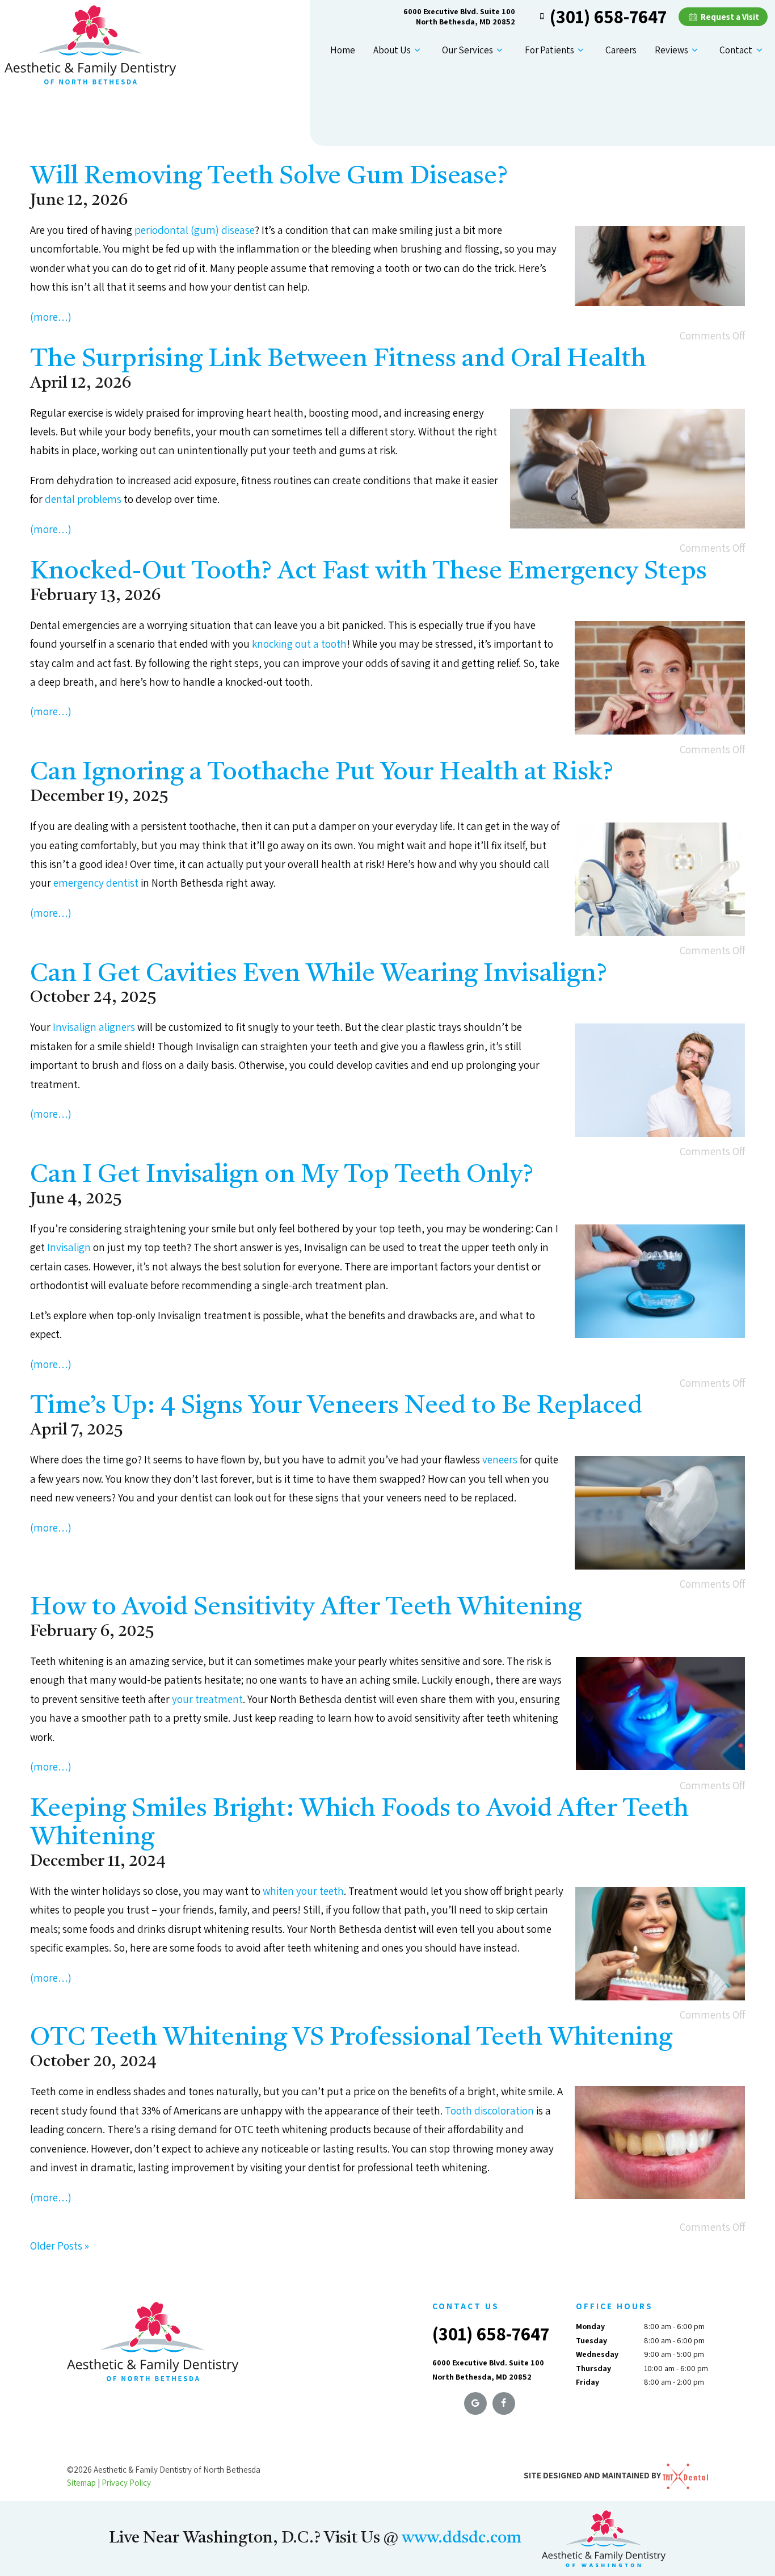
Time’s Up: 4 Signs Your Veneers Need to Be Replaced (336, 1406)
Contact (736, 50)
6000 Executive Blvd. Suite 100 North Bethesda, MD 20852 (459, 16)
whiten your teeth (303, 1891)
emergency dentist (96, 883)
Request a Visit (729, 17)
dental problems (83, 499)
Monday (590, 2326)
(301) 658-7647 (608, 16)
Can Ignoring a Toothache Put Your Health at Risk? (322, 773)
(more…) (51, 317)
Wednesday (597, 2354)
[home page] (90, 45)
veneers (500, 1459)
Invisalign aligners (94, 1027)
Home (343, 50)
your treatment (207, 1699)
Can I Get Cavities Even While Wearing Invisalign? (319, 974)
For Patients (549, 50)
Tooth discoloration (489, 2111)
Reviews (671, 50)
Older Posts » (60, 2246)
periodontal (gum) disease (195, 230)
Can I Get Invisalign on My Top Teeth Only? (282, 1175)
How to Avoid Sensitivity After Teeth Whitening (306, 1608)
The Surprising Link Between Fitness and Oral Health (338, 360)
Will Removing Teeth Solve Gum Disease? (269, 177)
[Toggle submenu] (418, 50)
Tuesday (591, 2340)
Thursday (593, 2368)
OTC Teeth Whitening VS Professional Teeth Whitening (351, 2038)
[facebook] (504, 2403)
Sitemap (81, 2483)
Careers (621, 50)
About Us (392, 50)
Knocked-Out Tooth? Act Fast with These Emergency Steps (368, 572)
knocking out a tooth (299, 644)
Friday (587, 2382)
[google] (475, 2403)
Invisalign (69, 1247)
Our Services (467, 50)
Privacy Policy (126, 2483)
